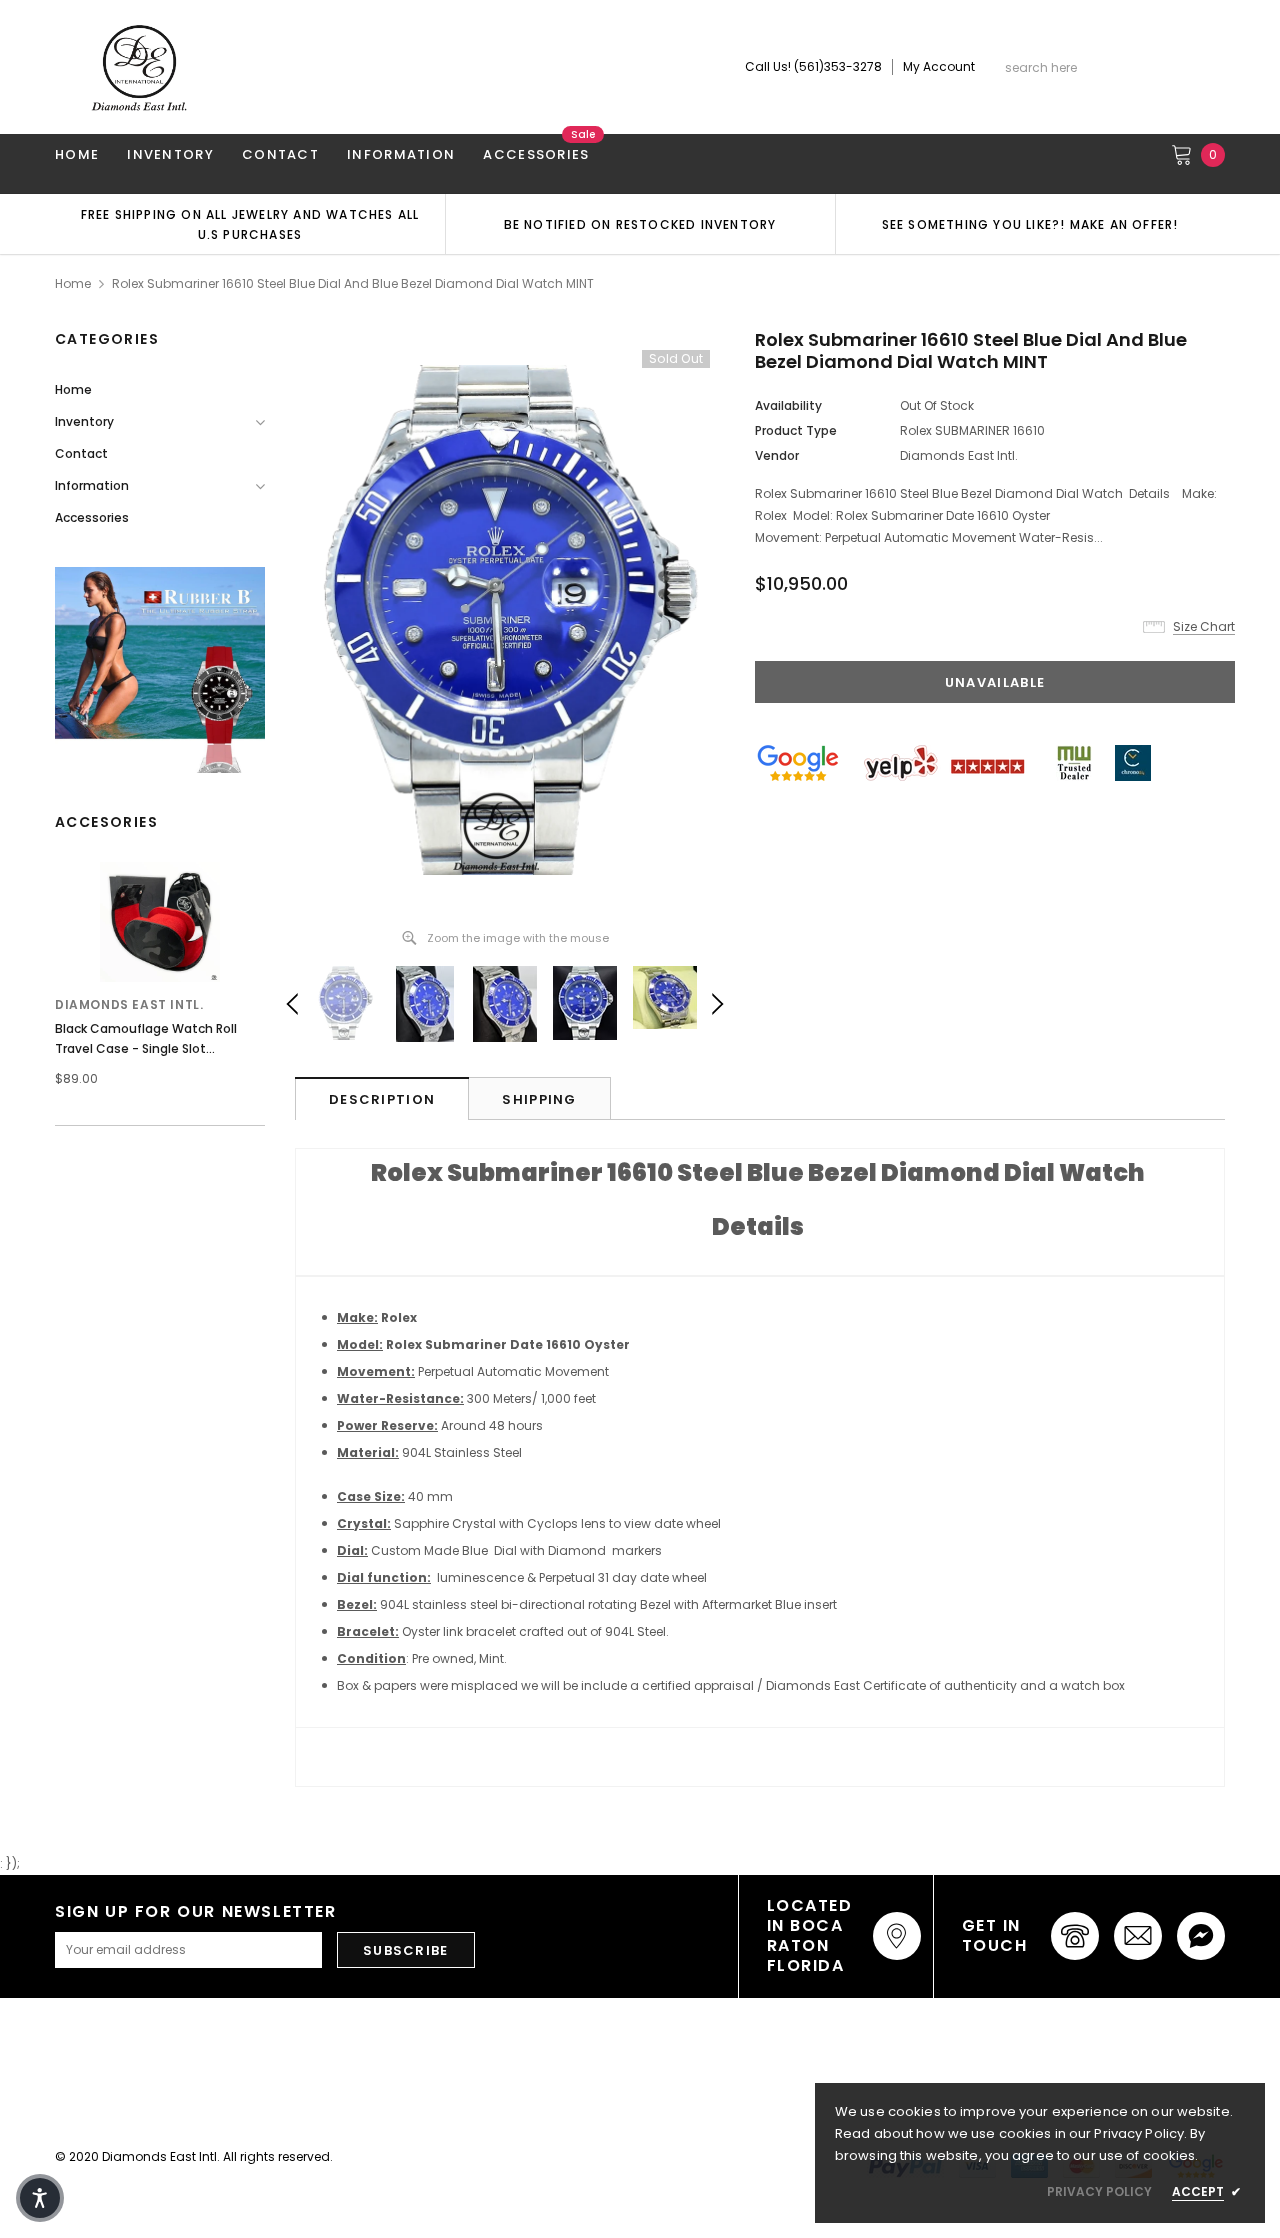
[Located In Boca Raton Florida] (897, 1936)
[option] (250, 224)
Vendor (777, 455)
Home (73, 283)
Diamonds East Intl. (129, 1004)
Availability (788, 405)
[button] (40, 2198)
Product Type (796, 430)
